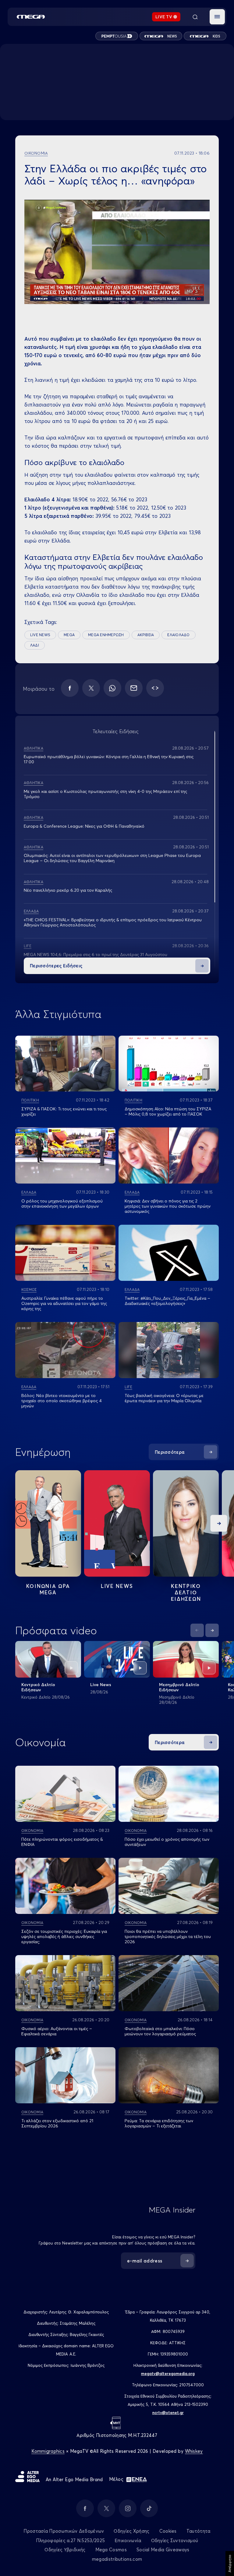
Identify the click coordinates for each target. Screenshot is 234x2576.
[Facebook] (70, 688)
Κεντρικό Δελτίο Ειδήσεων (38, 1687)
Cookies (168, 2531)
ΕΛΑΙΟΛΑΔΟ (178, 635)
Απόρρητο (230, 2563)
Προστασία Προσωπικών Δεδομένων (64, 2531)
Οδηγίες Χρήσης (131, 2531)
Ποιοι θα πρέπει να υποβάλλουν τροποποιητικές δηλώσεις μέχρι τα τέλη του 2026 (168, 1936)
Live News (117, 1586)
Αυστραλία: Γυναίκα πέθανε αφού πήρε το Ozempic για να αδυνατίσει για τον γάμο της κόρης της (64, 1303)
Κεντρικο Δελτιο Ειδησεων (186, 1592)
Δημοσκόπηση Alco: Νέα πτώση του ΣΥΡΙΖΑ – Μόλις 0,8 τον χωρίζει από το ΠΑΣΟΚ (168, 1111)
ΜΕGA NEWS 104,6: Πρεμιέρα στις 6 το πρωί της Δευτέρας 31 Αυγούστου (96, 955)
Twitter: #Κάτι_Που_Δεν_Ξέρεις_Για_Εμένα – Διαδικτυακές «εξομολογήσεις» (167, 1301)
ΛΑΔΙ (35, 645)
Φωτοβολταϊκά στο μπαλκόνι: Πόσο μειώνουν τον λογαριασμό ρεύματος (160, 2031)
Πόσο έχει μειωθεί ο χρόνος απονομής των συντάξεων (167, 1842)
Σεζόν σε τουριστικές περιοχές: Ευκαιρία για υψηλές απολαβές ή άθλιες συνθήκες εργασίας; (64, 1936)
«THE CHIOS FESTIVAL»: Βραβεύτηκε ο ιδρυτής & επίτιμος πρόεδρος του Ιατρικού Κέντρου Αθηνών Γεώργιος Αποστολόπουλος (113, 922)
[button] (217, 17)
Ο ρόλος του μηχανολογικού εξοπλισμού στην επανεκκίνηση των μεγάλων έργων (62, 1204)
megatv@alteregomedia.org (168, 2374)
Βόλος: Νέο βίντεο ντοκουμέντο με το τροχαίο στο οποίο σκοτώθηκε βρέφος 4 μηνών (62, 1401)
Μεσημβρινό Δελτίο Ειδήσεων (179, 1687)
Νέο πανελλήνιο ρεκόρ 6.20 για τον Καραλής (68, 890)
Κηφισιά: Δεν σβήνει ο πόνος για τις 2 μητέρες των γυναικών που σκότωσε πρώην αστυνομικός (168, 1206)
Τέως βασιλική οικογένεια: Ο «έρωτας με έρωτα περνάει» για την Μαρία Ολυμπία (164, 1398)
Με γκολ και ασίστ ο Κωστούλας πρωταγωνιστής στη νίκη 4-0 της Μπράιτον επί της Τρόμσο (105, 794)
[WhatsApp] (112, 688)
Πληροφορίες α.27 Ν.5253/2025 (70, 2540)
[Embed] (155, 688)
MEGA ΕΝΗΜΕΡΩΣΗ (106, 635)
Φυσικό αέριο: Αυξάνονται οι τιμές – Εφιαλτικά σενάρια (57, 2031)
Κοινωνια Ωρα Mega (48, 1589)
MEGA (69, 635)
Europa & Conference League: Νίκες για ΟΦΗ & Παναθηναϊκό (84, 826)
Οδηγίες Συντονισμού (175, 2540)
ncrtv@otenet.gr (168, 2413)
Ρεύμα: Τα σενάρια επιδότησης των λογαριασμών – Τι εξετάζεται (159, 2123)
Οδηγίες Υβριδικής (65, 2550)
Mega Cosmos (111, 2550)
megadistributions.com (117, 2559)
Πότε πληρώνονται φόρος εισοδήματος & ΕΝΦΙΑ (62, 1842)
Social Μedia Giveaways (163, 2550)
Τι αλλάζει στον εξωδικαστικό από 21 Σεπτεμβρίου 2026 (57, 2123)
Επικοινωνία (128, 2540)
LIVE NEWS (40, 635)
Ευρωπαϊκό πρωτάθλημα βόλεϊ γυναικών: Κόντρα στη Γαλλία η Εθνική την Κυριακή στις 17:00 (109, 759)
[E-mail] (134, 688)
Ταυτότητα (199, 2531)
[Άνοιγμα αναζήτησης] (195, 17)
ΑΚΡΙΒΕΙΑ (146, 635)
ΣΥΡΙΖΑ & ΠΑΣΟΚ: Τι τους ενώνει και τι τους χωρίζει (64, 1111)
